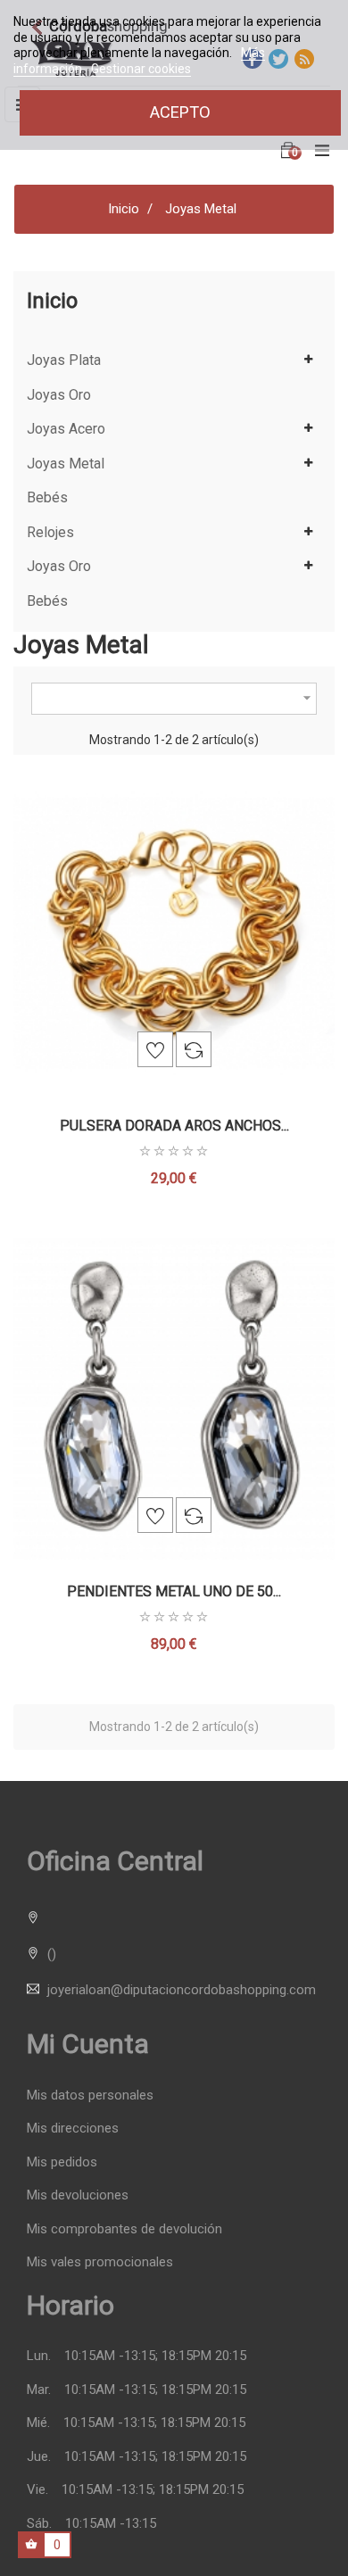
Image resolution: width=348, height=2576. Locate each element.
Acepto (180, 112)
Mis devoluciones (78, 2195)
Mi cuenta (88, 2044)
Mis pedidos (62, 2162)
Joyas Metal (66, 464)
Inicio (52, 301)
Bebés (47, 498)
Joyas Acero (66, 429)
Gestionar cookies (141, 69)
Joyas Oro (59, 395)
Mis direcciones (73, 2129)
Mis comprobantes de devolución (124, 2229)
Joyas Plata (64, 360)
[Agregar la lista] (155, 1049)
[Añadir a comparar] (194, 1049)
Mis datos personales (90, 2096)
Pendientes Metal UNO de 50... (174, 1591)
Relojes (50, 533)
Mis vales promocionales (100, 2262)
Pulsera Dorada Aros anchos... (174, 1126)
